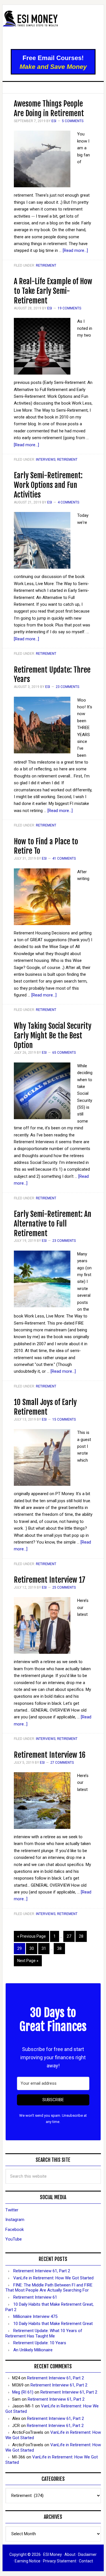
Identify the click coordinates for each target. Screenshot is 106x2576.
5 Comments (73, 121)
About (70, 2554)
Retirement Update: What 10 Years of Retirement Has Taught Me (44, 2333)
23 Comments (67, 687)
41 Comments (64, 858)
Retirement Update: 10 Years (40, 2343)
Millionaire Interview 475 (35, 2316)
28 (81, 1936)
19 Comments (69, 308)
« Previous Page (32, 1936)
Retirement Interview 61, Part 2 (42, 2271)
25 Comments (64, 1587)
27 (69, 1936)
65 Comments (64, 1053)
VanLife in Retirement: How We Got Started (53, 2278)
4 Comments (68, 502)
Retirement (46, 265)
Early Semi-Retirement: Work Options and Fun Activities (48, 485)
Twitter (12, 2210)
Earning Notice (28, 2561)
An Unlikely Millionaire (33, 2350)
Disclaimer (87, 2554)
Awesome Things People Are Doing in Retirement (49, 109)
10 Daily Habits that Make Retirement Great (53, 2324)
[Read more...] (75, 250)
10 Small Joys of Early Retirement (45, 1407)
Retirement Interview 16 (50, 1755)
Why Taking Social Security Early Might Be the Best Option (53, 1036)
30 (32, 1948)
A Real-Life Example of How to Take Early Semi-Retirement (53, 291)
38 (59, 1948)
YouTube (14, 2239)
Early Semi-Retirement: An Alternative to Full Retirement (53, 1224)
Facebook (15, 2229)
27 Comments (62, 1763)
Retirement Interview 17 (50, 1580)
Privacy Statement (60, 2561)
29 (20, 1948)
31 (44, 1948)
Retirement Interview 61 (35, 2297)
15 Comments (64, 1419)
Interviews (46, 460)
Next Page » (28, 1961)
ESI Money (53, 27)
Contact (86, 2561)
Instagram (15, 2220)
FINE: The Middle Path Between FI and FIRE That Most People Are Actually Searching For (49, 2288)
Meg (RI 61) (23, 2392)
